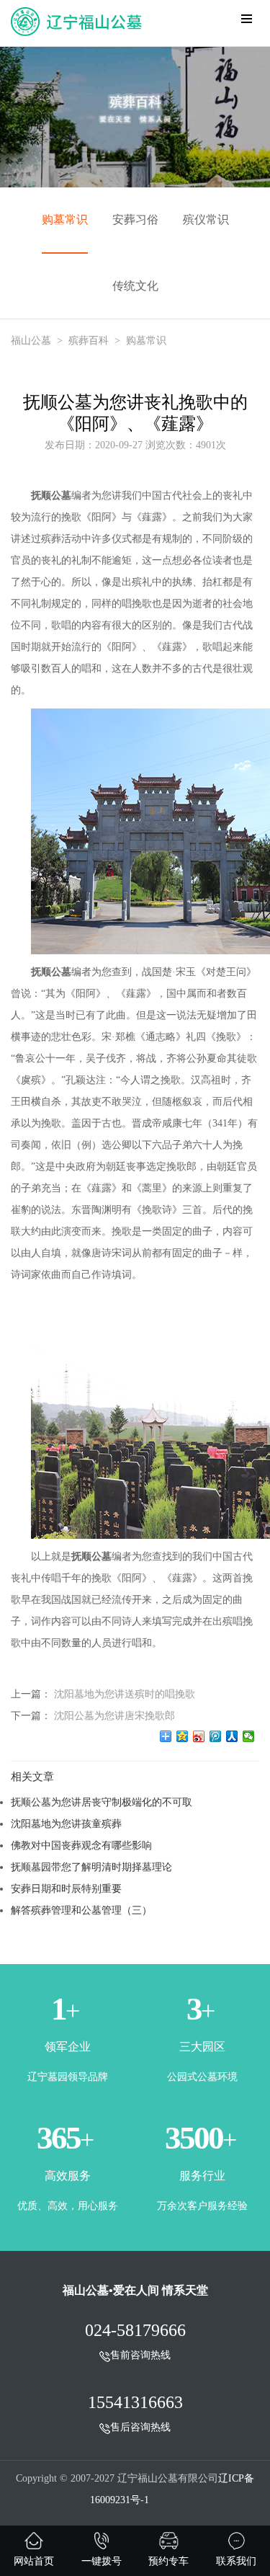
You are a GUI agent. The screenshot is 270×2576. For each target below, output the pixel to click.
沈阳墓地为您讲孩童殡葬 (66, 1824)
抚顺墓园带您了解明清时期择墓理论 (91, 1867)
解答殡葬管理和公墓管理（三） (81, 1910)
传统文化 (135, 286)
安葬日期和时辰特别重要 (66, 1888)
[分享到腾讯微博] (216, 1736)
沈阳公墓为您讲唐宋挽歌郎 (114, 1715)
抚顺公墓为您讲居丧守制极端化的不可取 (102, 1802)
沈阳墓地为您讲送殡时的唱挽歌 (125, 1694)
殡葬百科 (89, 341)
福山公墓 (31, 341)
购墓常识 (65, 219)
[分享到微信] (249, 1736)
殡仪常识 (206, 219)
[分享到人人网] (232, 1736)
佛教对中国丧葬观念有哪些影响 (81, 1845)
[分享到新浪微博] (199, 1736)
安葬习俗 (135, 219)
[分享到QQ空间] (183, 1736)
